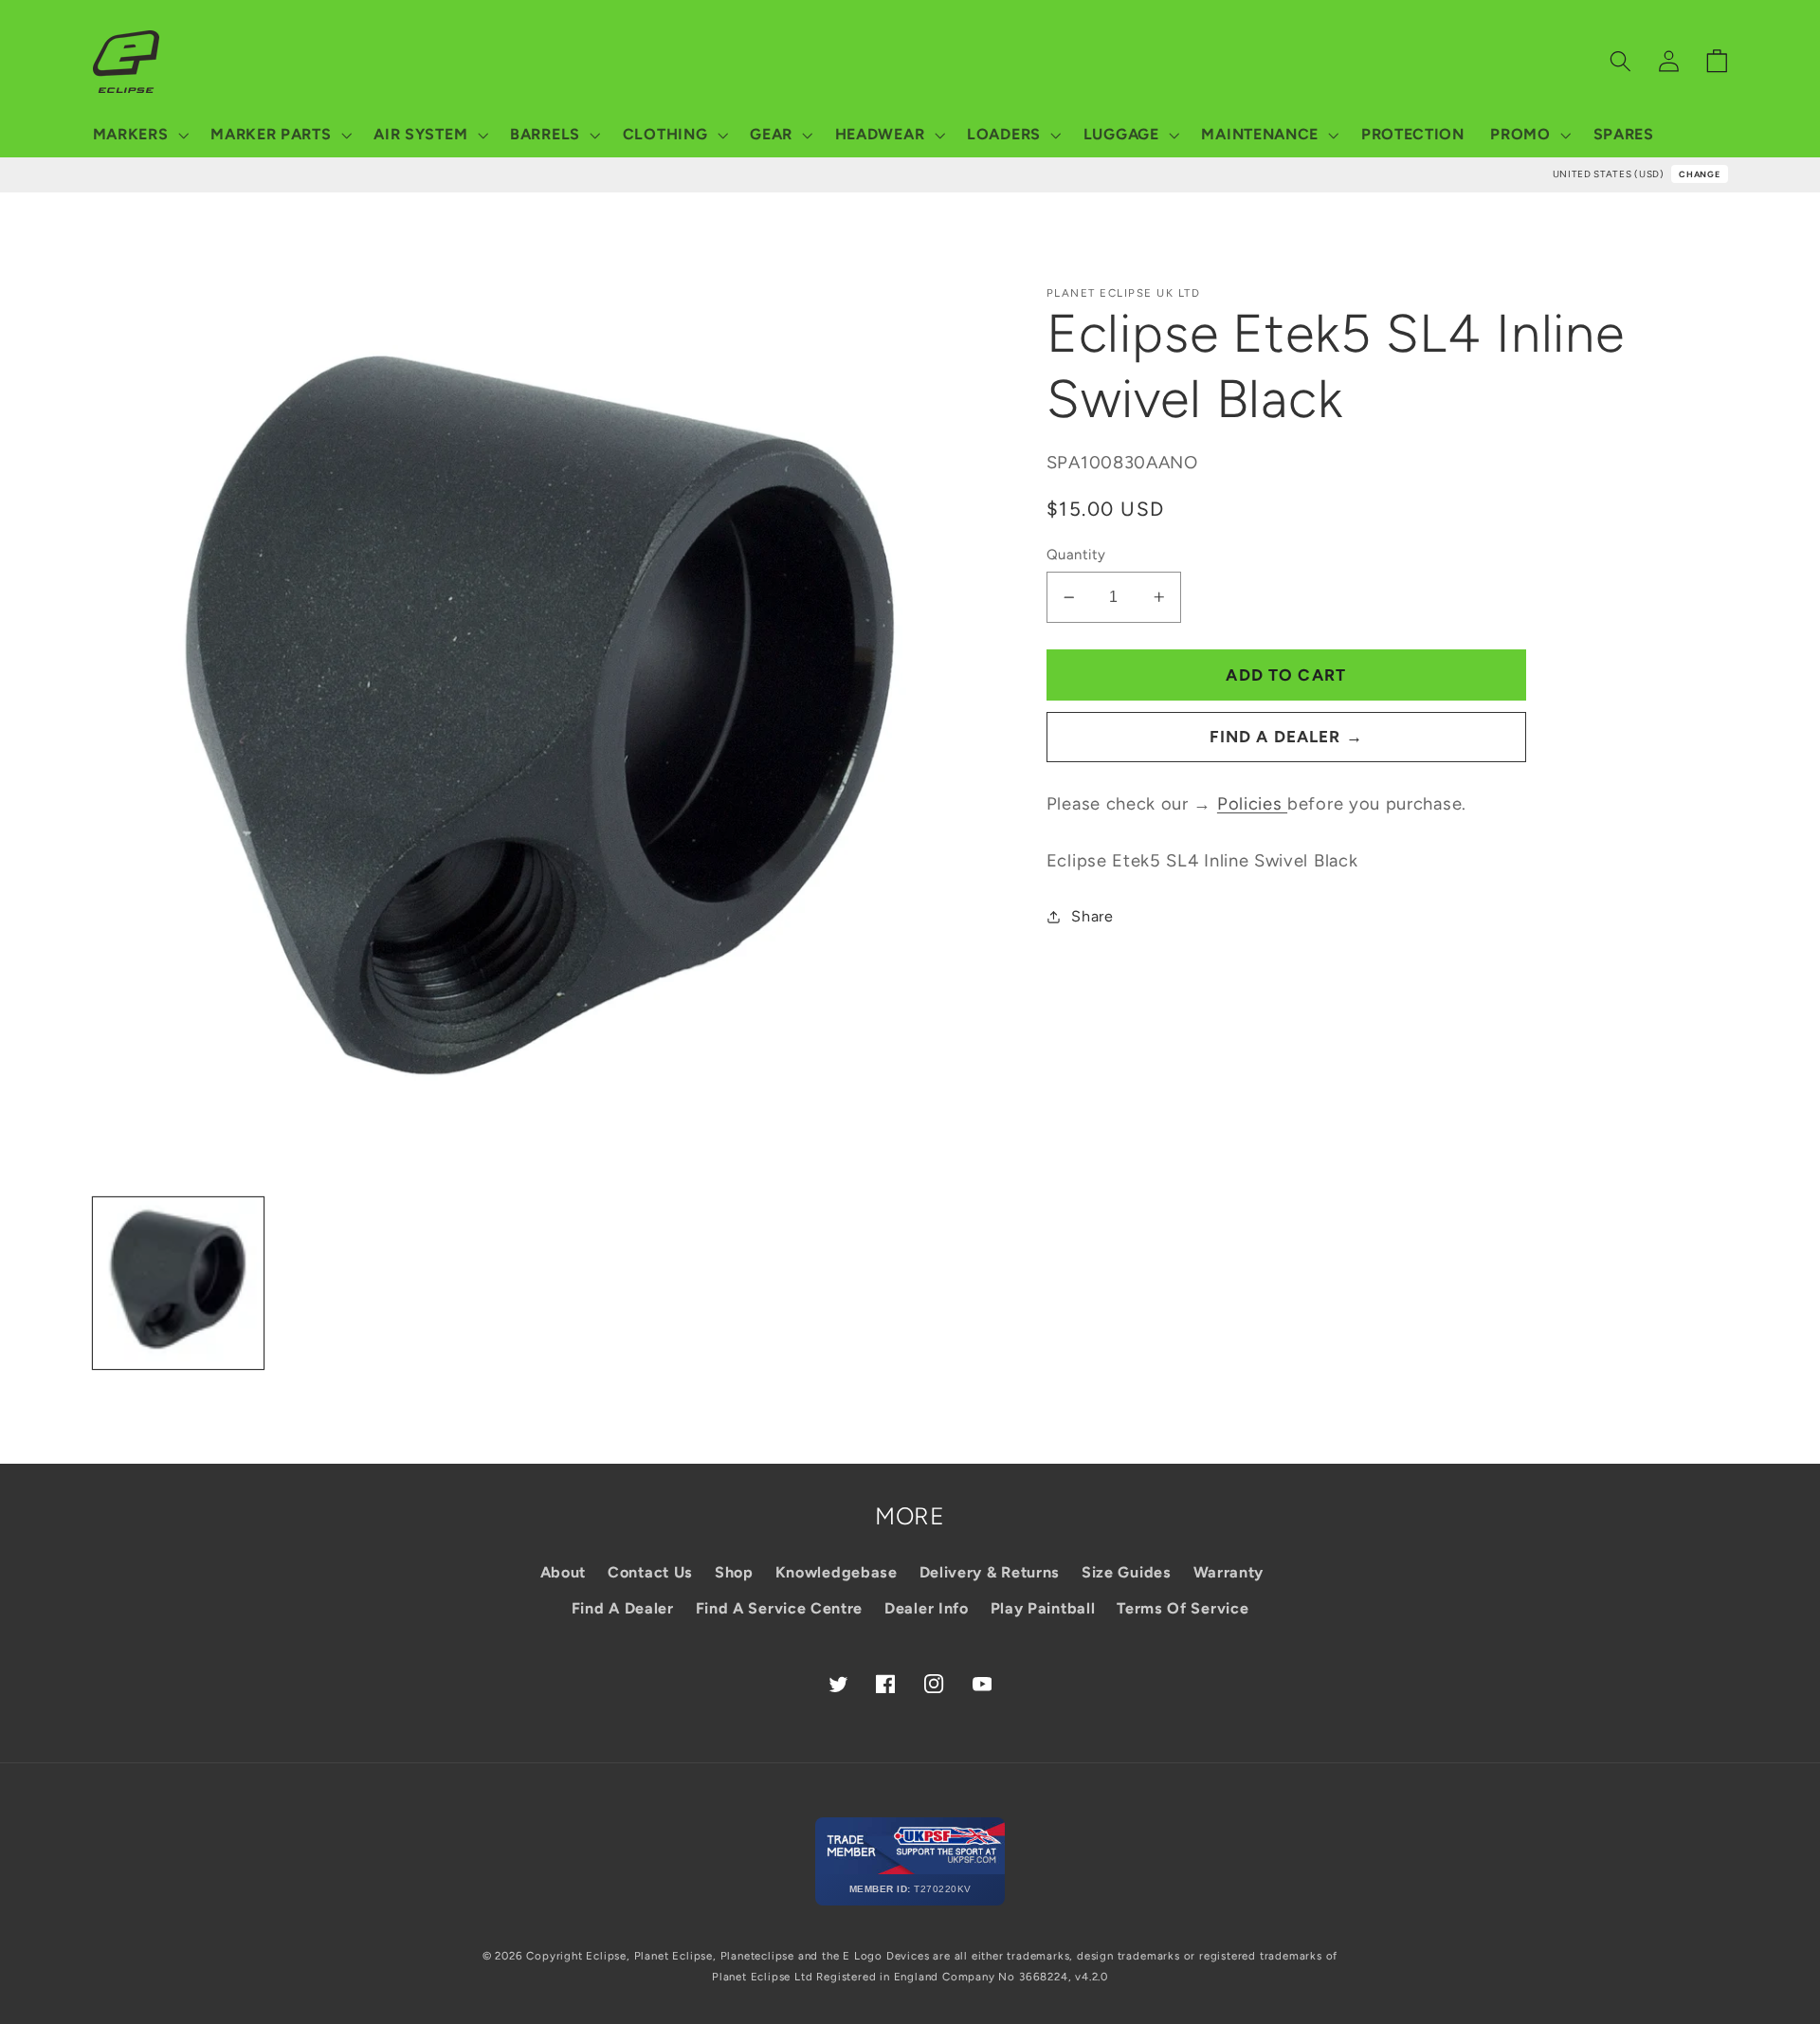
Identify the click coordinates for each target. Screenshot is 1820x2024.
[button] (139, 135)
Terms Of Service (1183, 1608)
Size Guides (1127, 1572)
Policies (1252, 804)
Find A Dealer (623, 1608)
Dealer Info (927, 1608)
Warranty (1229, 1572)
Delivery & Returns (990, 1572)
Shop (734, 1572)
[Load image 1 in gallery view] (179, 1283)
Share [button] (1092, 916)
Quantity (1076, 555)
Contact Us (650, 1572)
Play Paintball (1043, 1608)
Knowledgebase (837, 1572)
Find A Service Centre (780, 1608)
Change (1699, 174)
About (563, 1572)
